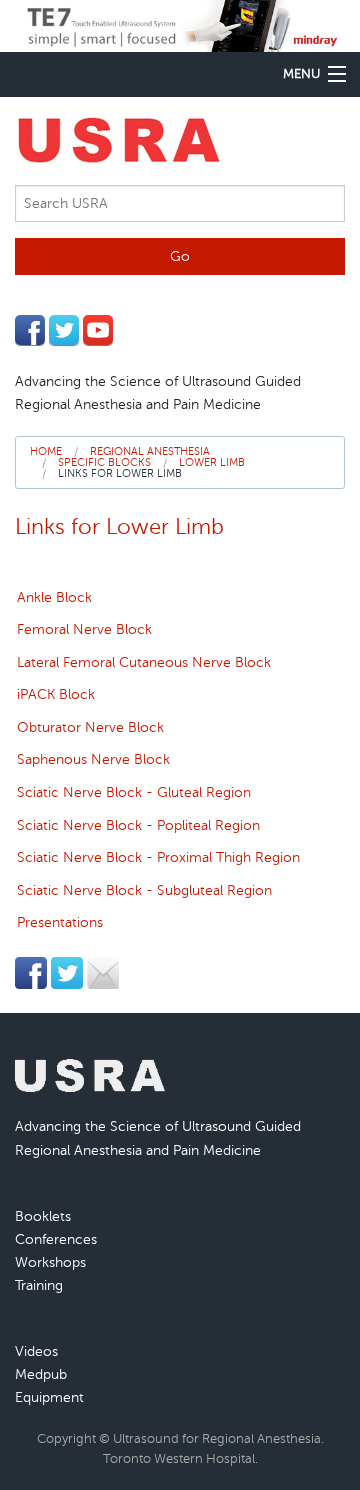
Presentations (60, 922)
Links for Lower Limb (120, 473)
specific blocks (104, 462)
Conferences (56, 1239)
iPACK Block (56, 694)
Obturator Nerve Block (90, 727)
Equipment (49, 1397)
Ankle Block (54, 597)
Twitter (64, 330)
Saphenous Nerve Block (93, 759)
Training (39, 1285)
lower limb (212, 462)
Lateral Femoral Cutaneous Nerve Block (144, 662)
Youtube (98, 330)
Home (46, 451)
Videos (36, 1351)
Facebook (30, 330)
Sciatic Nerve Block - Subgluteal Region (144, 890)
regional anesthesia (150, 451)
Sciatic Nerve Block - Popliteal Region (138, 825)
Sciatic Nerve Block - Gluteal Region (134, 792)
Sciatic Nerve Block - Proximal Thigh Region (158, 857)
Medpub (41, 1374)
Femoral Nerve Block (84, 629)
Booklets (43, 1216)
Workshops (50, 1262)
